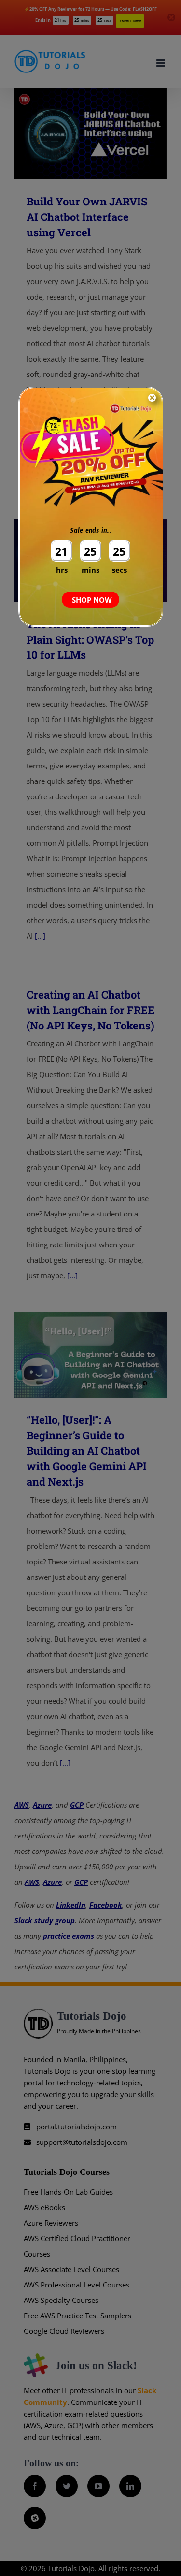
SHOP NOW (92, 600)
